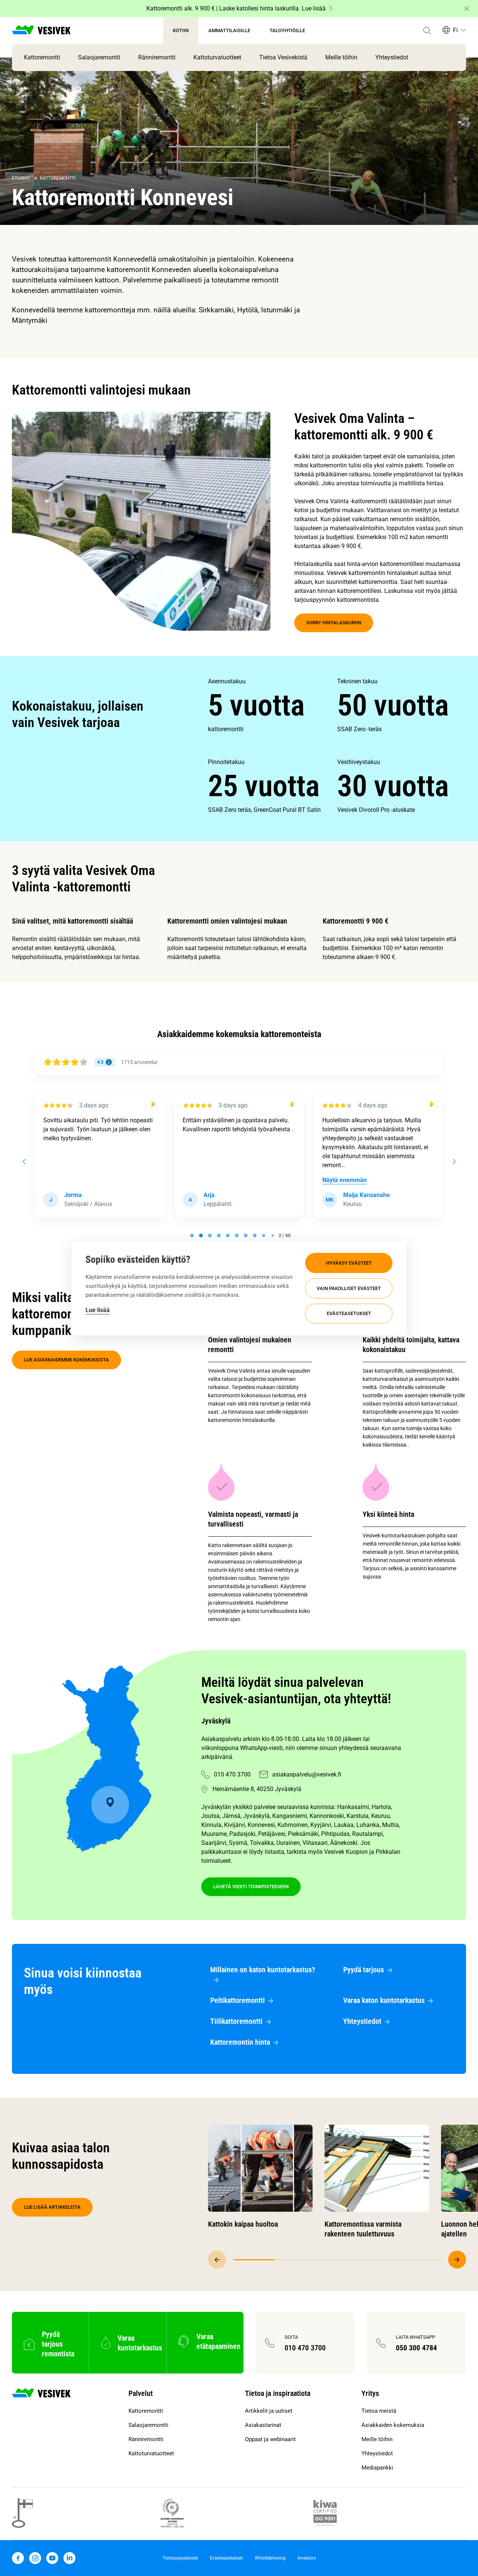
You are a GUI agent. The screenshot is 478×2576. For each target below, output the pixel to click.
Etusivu (21, 178)
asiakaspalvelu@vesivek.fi (307, 1774)
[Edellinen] (217, 2260)
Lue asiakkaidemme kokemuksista (66, 1360)
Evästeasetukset (349, 1313)
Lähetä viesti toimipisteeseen (251, 1887)
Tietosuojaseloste (180, 2558)
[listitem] (272, 705)
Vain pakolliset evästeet (349, 1288)
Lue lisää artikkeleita (52, 2207)
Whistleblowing (270, 2558)
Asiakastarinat (263, 2425)
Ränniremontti (157, 57)
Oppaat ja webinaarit (270, 2439)
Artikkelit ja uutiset (269, 2411)
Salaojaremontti (99, 57)
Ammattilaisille (229, 30)
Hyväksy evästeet (349, 1263)
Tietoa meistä (379, 2411)
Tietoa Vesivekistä (283, 57)
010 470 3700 (232, 1774)
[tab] (192, 1236)
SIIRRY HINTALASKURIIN (334, 623)
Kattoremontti (42, 57)
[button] (427, 31)
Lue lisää (98, 1310)
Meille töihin (341, 57)
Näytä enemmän (205, 1180)
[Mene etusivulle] (41, 31)
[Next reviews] (454, 1162)
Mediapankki (377, 2468)
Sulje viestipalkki (467, 9)
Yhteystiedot (392, 57)
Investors (307, 2558)
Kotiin (181, 30)
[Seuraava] (457, 2260)
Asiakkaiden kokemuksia (393, 2425)
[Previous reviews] (24, 1162)
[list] (337, 746)
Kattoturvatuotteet (217, 57)
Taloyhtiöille (287, 30)
